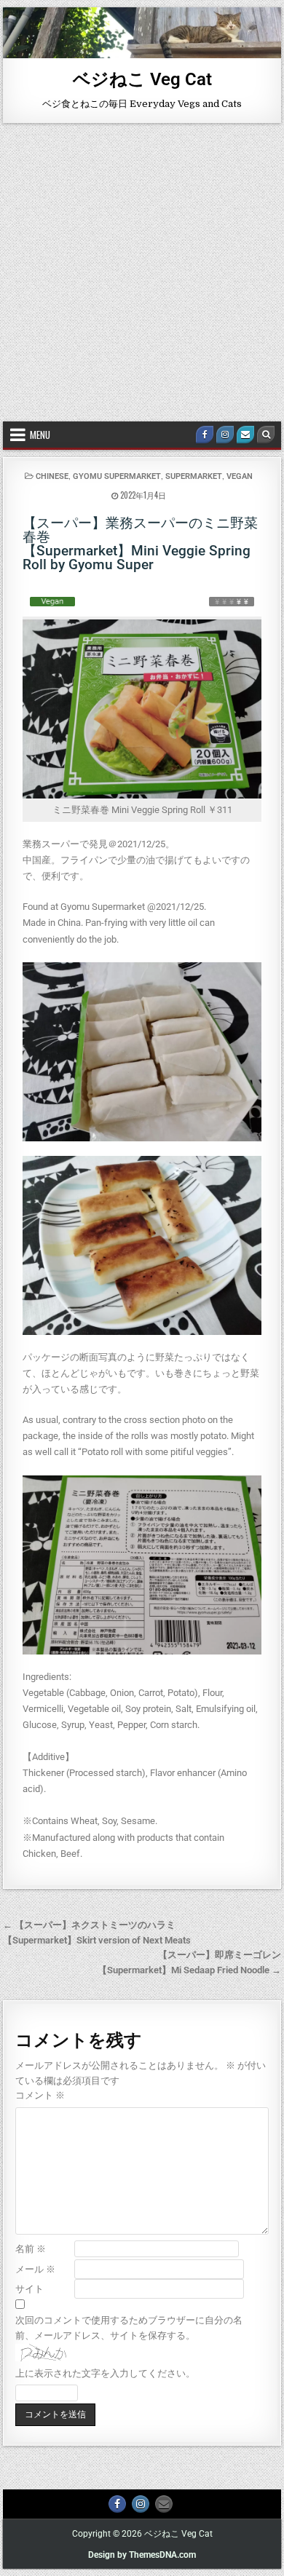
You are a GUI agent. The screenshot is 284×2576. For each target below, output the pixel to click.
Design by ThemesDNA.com (142, 2555)
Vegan (240, 476)
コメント (40, 2095)
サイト (29, 2289)
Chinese (52, 476)
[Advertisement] (142, 272)
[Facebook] (205, 435)
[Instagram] (225, 435)
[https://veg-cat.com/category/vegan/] (52, 601)
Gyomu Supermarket (117, 476)
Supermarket (194, 476)
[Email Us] (245, 435)
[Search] (266, 435)
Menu (40, 435)
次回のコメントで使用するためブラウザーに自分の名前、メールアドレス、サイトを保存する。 (129, 2328)
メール (35, 2269)
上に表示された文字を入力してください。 (105, 2373)
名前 (31, 2249)
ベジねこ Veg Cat (142, 79)
